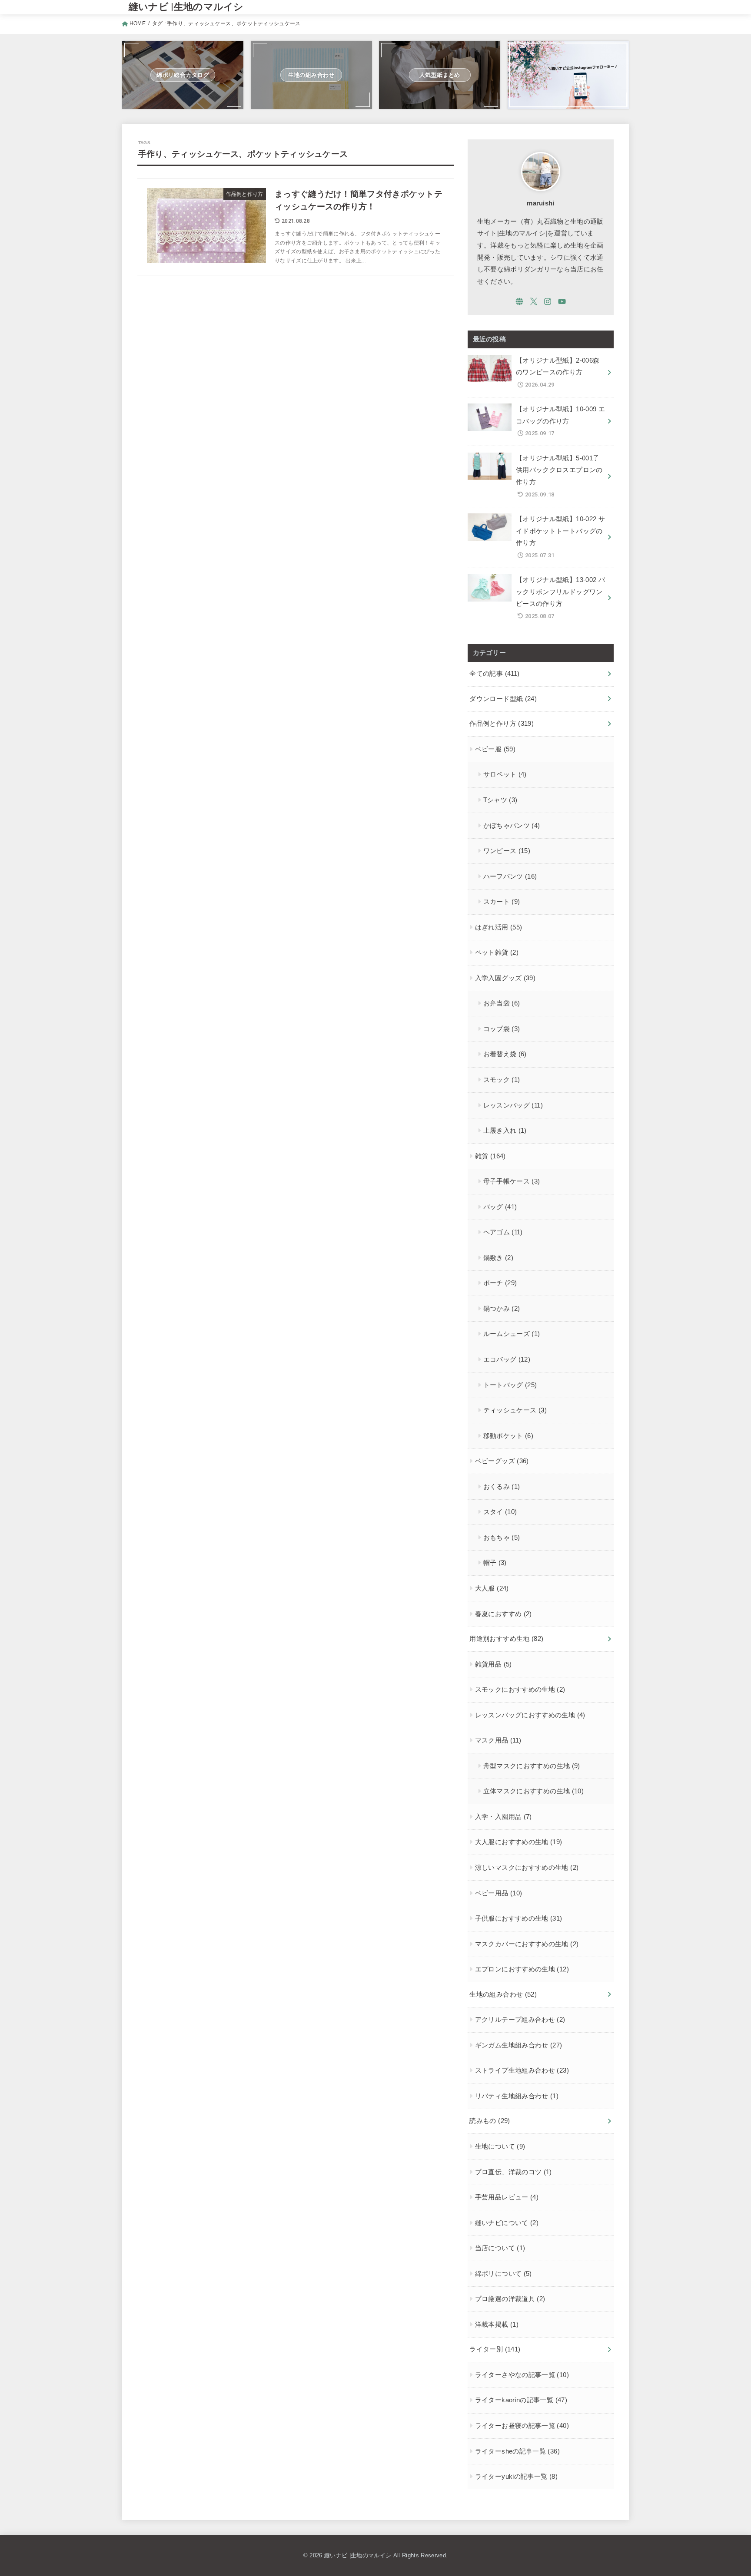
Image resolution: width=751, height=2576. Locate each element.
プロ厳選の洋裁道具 (510, 2299)
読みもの (490, 2121)
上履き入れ (505, 1131)
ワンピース (507, 851)
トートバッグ (510, 1385)
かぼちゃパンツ (512, 826)
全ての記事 (494, 674)
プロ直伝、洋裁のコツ (513, 2172)
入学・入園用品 (503, 1817)
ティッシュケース (515, 1410)
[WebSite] (519, 301)
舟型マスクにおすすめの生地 (532, 1766)
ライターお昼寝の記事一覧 (522, 2426)
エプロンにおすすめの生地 (522, 1969)
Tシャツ (500, 800)
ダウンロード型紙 (503, 699)
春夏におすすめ (503, 1614)
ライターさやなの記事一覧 (522, 2375)
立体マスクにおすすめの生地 (534, 1791)
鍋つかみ (502, 1309)
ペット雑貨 (497, 952)
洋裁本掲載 (497, 2325)
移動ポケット (508, 1436)
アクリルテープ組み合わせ (520, 2020)
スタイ (500, 1512)
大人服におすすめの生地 (519, 1842)
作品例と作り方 (502, 724)
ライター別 (495, 2349)
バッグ (500, 1207)
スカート (502, 902)
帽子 (495, 1563)
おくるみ (502, 1487)
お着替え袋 (505, 1054)
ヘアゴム (503, 1232)
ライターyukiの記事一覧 (516, 2477)
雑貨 (490, 1156)
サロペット (505, 774)
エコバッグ (507, 1359)
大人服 (492, 1588)
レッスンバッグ (513, 1105)
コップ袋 (502, 1029)
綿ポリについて (503, 2274)
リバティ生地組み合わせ (517, 2096)
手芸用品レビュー (507, 2197)
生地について (500, 2146)
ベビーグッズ (502, 1461)
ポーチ (500, 1283)
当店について (500, 2248)
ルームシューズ (512, 1334)
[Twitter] (534, 301)
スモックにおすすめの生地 (520, 1690)
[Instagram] (548, 301)
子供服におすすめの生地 (519, 1918)
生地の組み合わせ (503, 1994)
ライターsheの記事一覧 (517, 2451)
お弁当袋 (502, 1003)
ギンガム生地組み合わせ (519, 2045)
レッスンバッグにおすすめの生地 (530, 1715)
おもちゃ (502, 1538)
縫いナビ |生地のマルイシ (186, 7)
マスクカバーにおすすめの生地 (527, 1944)
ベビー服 (495, 749)
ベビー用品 (499, 1893)
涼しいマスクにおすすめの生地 (527, 1868)
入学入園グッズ (505, 978)
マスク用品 (498, 1740)
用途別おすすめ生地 (506, 1639)
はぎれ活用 (499, 927)
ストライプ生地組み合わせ (522, 2070)
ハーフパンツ (510, 876)
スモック (502, 1080)
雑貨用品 (493, 1664)
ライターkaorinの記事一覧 (521, 2400)
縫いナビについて (507, 2223)
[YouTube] (562, 301)
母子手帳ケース (512, 1181)
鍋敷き (498, 1258)
